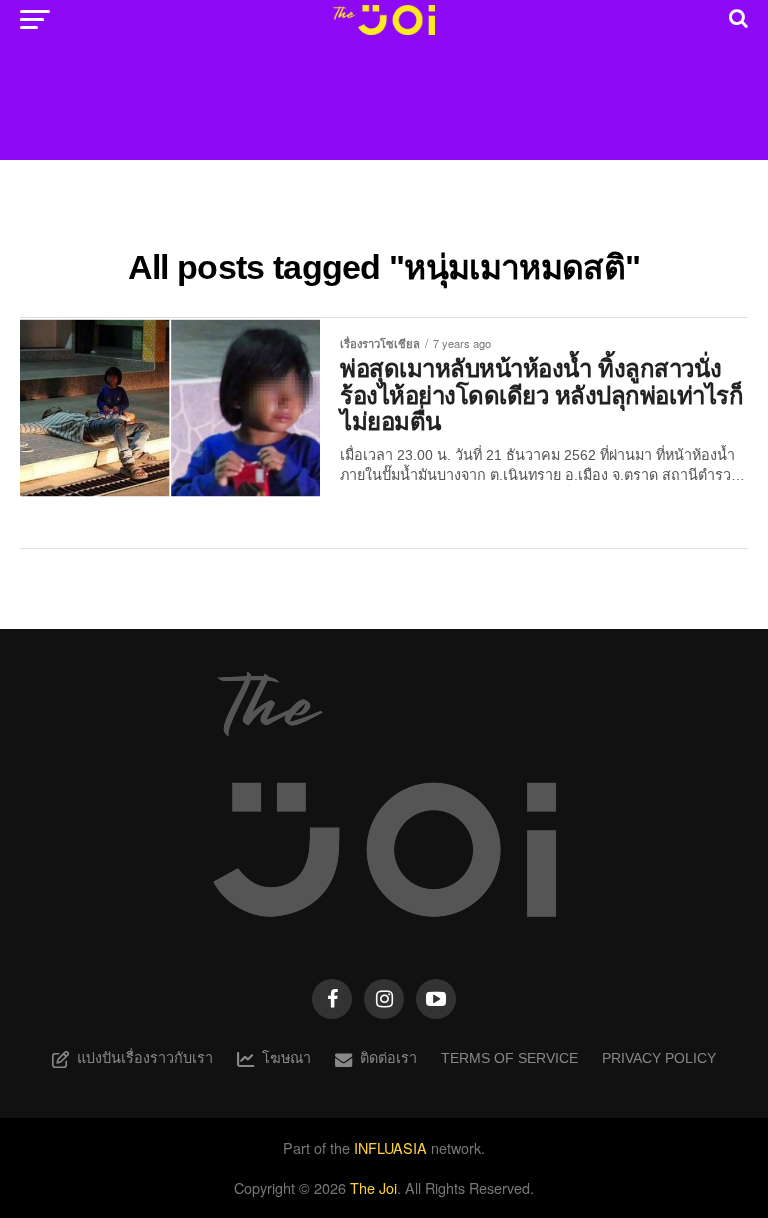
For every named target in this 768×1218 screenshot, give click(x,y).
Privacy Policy (659, 1058)
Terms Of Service (509, 1058)
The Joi (373, 1187)
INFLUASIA (390, 1147)
